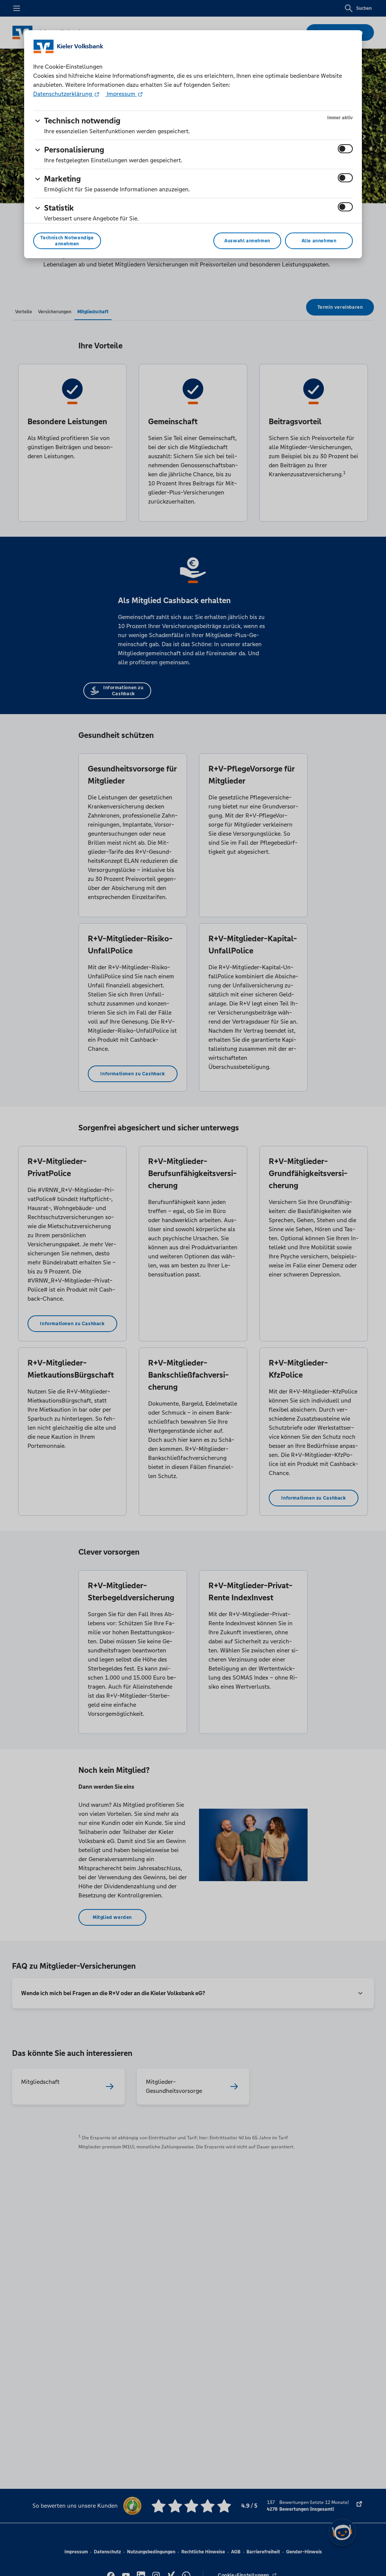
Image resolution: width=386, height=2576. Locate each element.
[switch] (345, 149)
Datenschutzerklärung (63, 94)
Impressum (121, 94)
